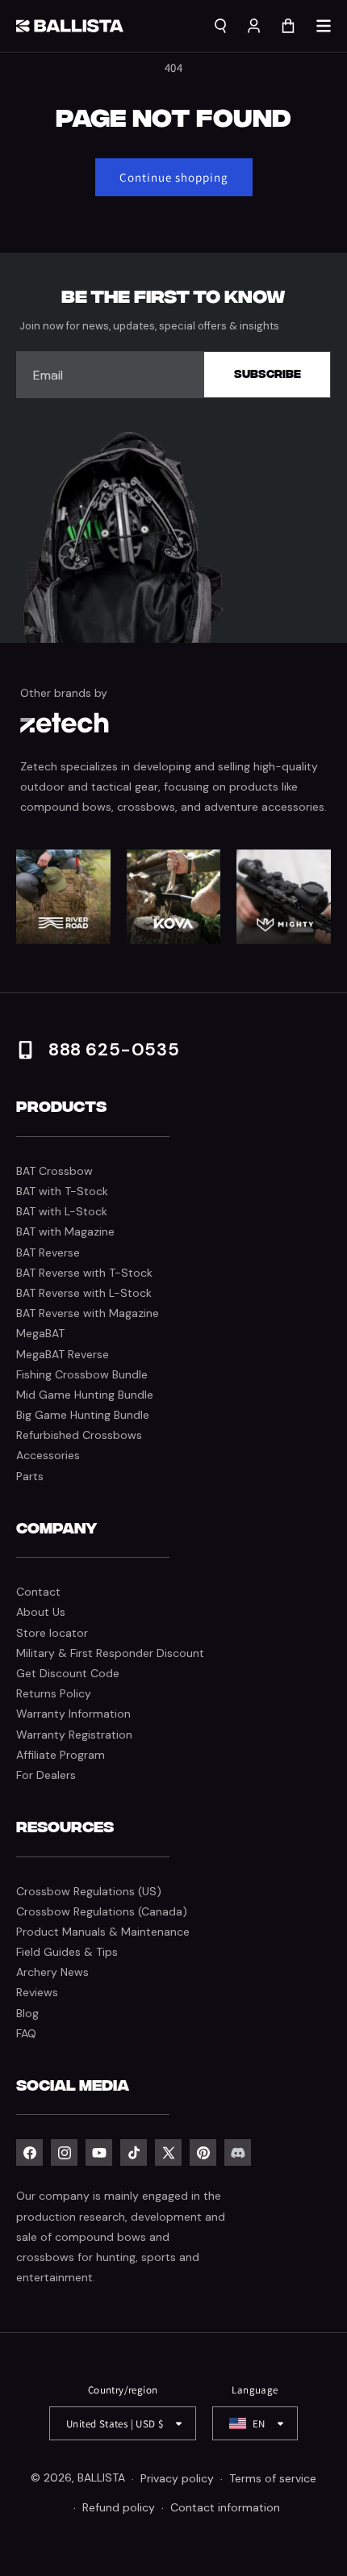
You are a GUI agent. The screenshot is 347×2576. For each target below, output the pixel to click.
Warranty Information (73, 1714)
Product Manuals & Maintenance (103, 1932)
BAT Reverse (48, 1252)
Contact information (225, 2507)
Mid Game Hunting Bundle (85, 1395)
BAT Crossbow (54, 1171)
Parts (30, 1476)
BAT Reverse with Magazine (88, 1313)
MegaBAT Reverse (63, 1354)
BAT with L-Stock (62, 1211)
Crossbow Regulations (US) (89, 1891)
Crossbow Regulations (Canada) (102, 1911)
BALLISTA (101, 2478)
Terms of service (273, 2478)
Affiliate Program (61, 1755)
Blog (27, 2013)
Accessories (48, 1455)
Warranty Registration (74, 1735)
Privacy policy (177, 2478)
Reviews (37, 1992)
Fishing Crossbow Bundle (82, 1374)
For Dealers (46, 1775)
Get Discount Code (68, 1673)
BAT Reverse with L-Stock (84, 1293)
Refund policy (119, 2507)
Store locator (52, 1633)
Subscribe (268, 374)
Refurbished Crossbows (79, 1435)
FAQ (26, 2033)
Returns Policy (54, 1693)
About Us (41, 1612)
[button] (324, 26)
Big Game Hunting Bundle (83, 1415)
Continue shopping (174, 177)
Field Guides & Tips (67, 1952)
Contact (38, 1592)
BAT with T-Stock (62, 1191)
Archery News (52, 1972)
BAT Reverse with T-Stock (84, 1273)
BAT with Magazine (65, 1231)
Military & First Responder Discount (110, 1653)
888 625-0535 (114, 1049)
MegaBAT (40, 1333)
